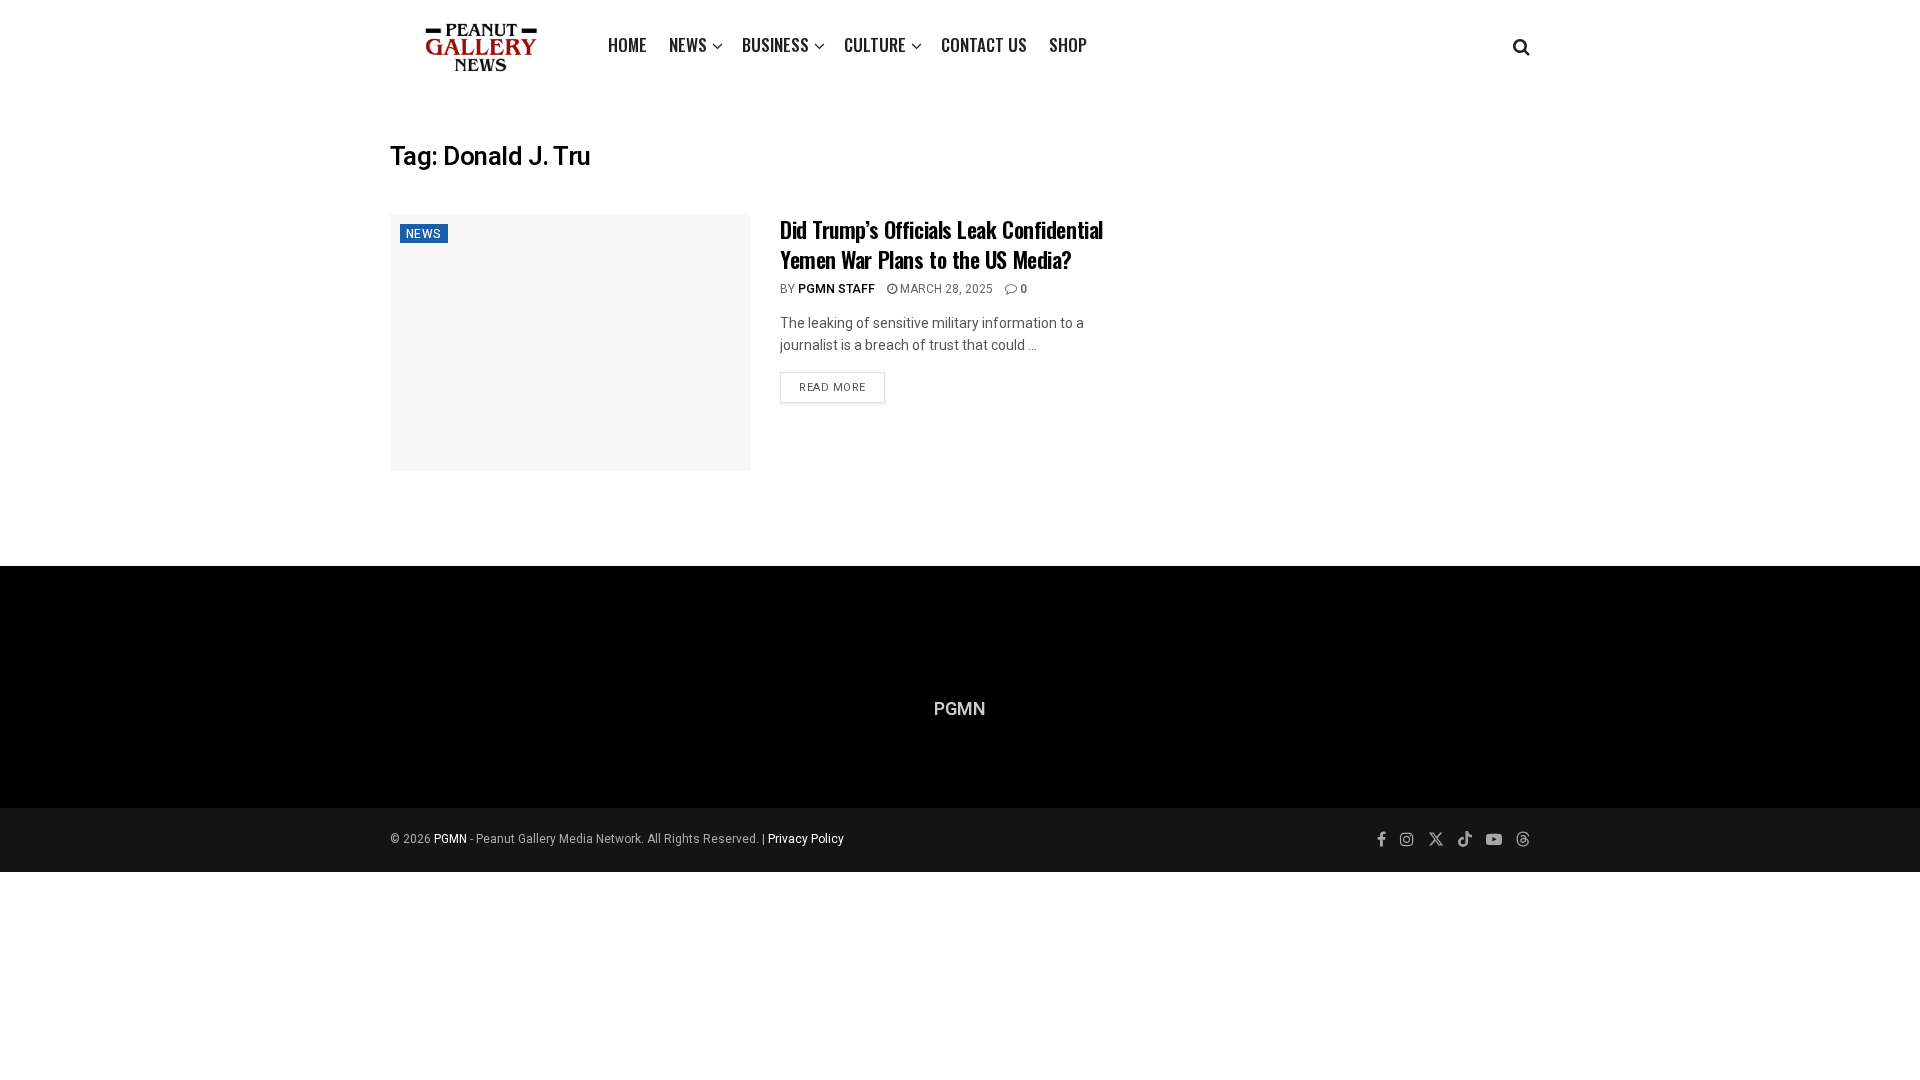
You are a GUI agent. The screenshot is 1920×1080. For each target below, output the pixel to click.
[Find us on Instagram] (1407, 840)
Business (775, 44)
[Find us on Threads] (1523, 840)
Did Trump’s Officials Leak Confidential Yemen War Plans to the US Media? (941, 244)
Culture (875, 44)
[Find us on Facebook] (1381, 840)
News (688, 44)
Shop (1068, 44)
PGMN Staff (836, 289)
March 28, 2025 (945, 289)
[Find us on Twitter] (1436, 840)
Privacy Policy (806, 839)
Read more (842, 384)
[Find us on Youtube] (1494, 840)
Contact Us (984, 44)
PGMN (450, 839)
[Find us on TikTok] (1465, 840)
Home (627, 44)
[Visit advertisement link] (1357, 313)
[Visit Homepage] (481, 45)
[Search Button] (1521, 45)
